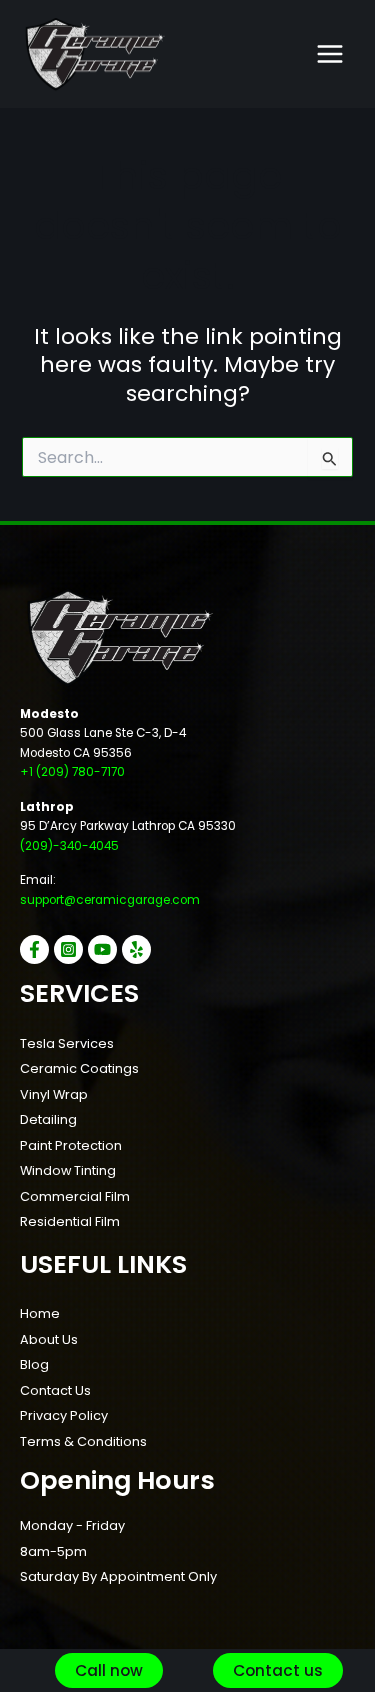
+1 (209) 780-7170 (72, 772)
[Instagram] (68, 949)
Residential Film (70, 1221)
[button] (109, 1671)
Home (40, 1313)
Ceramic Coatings (79, 1068)
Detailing (48, 1119)
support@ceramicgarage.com (110, 900)
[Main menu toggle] (330, 54)
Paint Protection (71, 1145)
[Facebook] (34, 949)
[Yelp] (136, 949)
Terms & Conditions (83, 1441)
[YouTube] (102, 949)
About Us (49, 1339)
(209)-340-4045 (69, 846)
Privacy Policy (64, 1415)
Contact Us (55, 1390)
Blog (34, 1364)
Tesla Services (67, 1043)
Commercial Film (75, 1196)
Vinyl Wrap (54, 1094)
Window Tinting (68, 1170)
